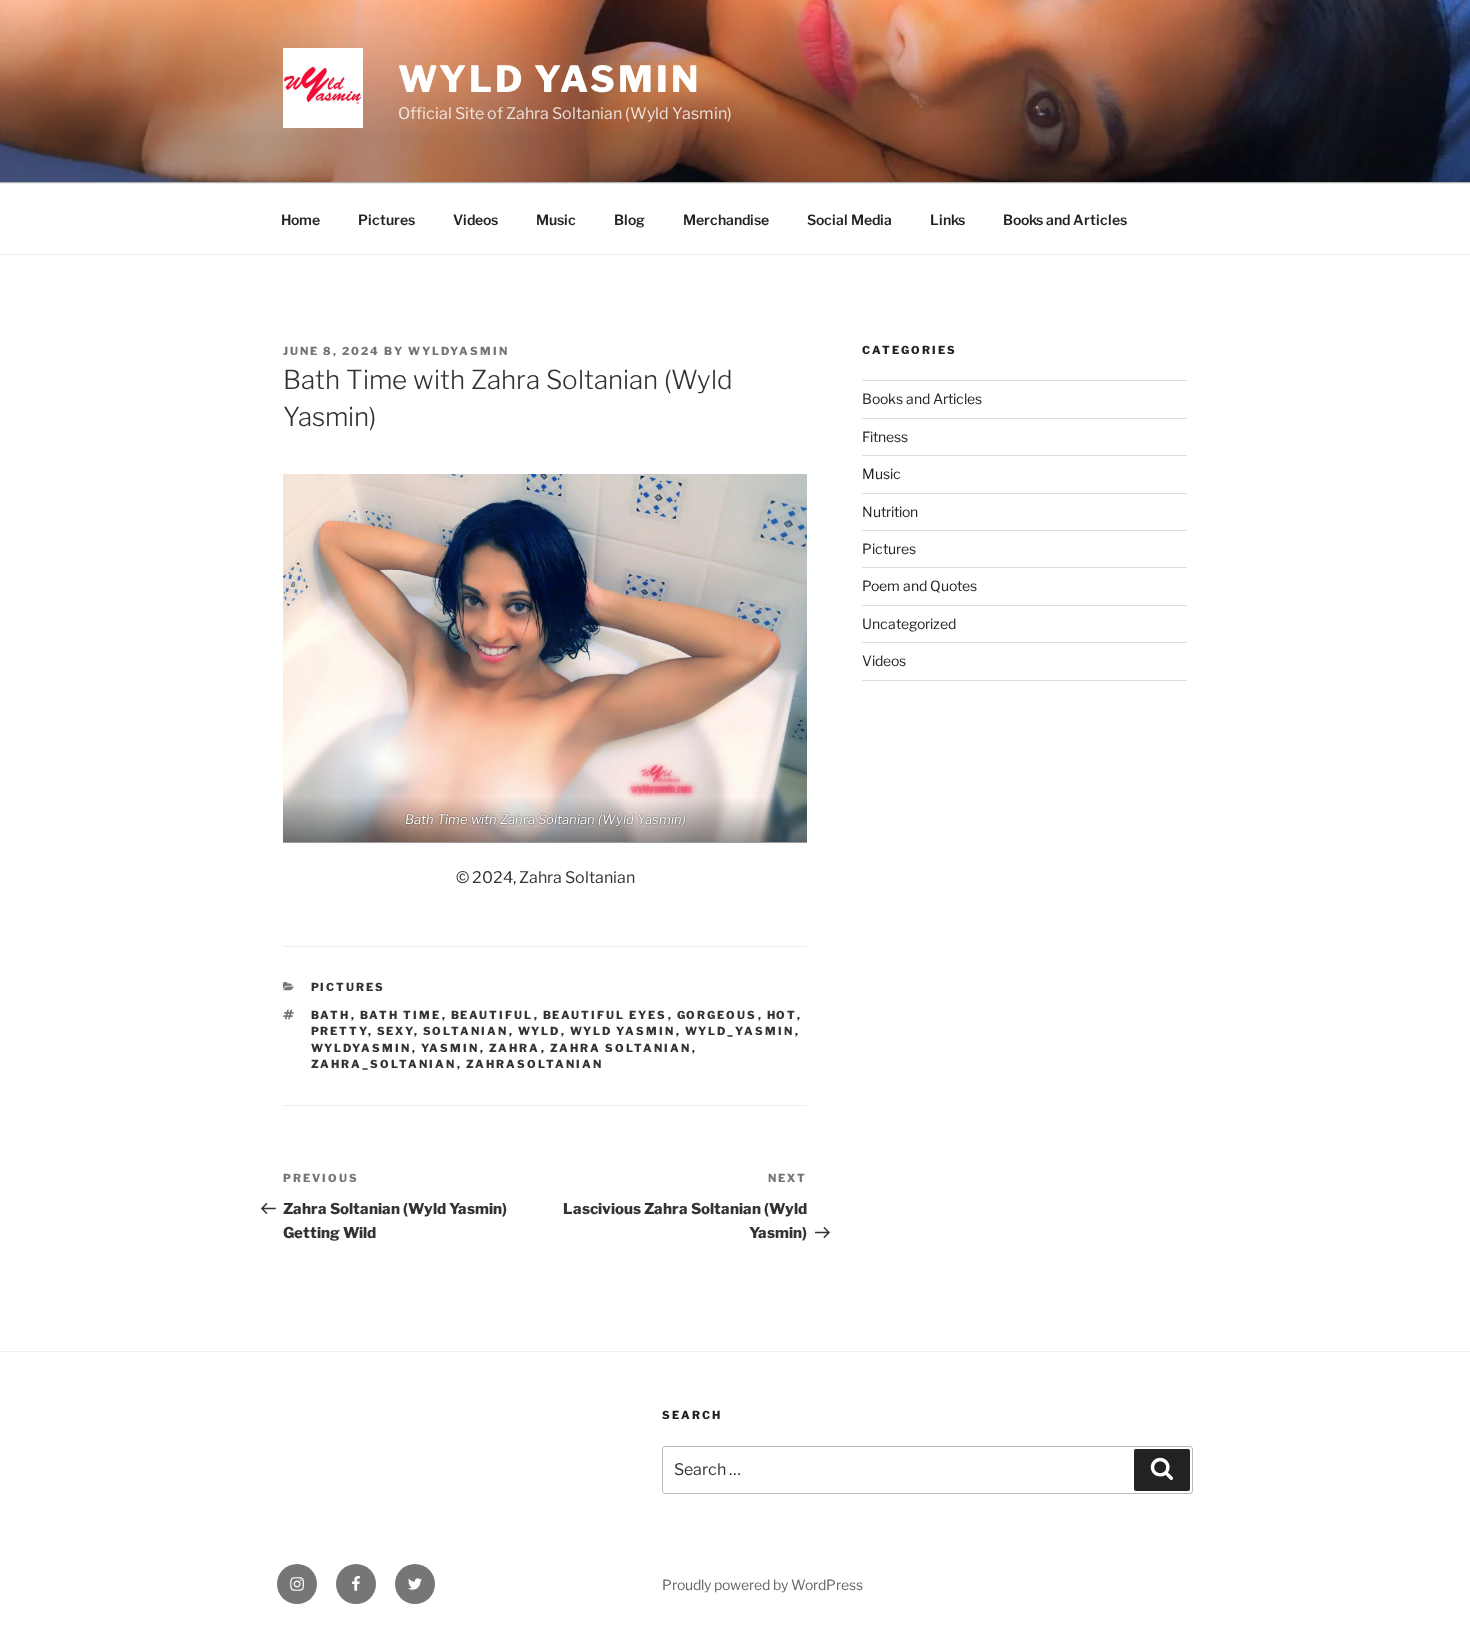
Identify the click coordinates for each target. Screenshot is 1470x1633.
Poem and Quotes (919, 585)
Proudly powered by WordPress (762, 1584)
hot (782, 1015)
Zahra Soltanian (621, 1048)
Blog (629, 219)
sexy (395, 1031)
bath (331, 1015)
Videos (475, 219)
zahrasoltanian (535, 1064)
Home (300, 219)
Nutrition (890, 511)
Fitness (885, 436)
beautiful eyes (605, 1015)
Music (556, 219)
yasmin (450, 1048)
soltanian (466, 1031)
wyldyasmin (458, 351)
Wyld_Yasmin (740, 1031)
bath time (401, 1015)
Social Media (849, 219)
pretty (339, 1031)
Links (947, 219)
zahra (515, 1048)
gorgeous (717, 1015)
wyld (539, 1031)
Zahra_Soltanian (384, 1064)
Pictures (386, 219)
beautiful (492, 1015)
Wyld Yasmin (549, 79)
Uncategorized (909, 623)
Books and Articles (1065, 219)
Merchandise (726, 219)
